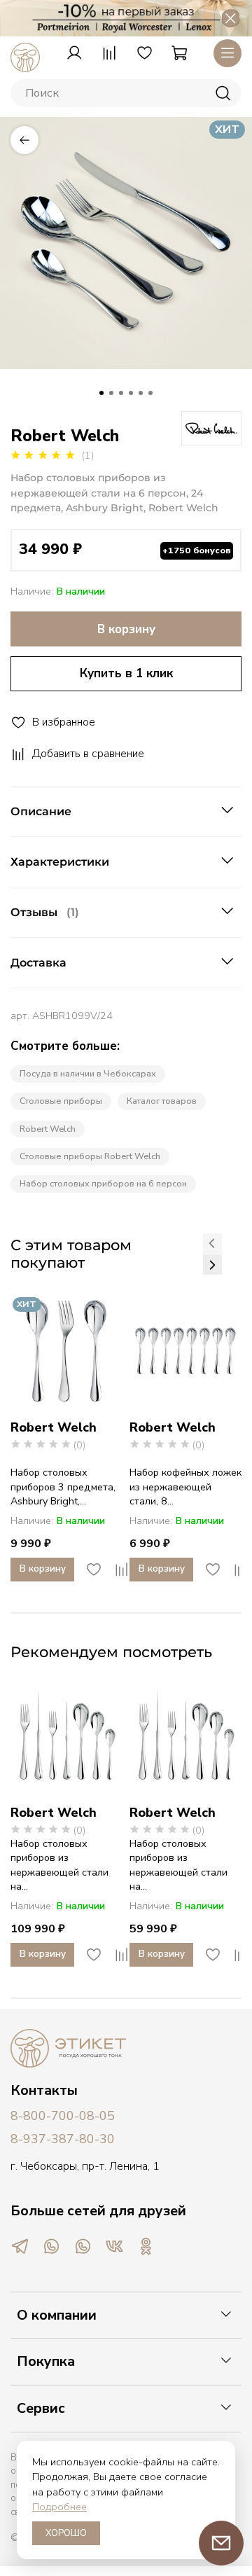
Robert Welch (48, 1129)
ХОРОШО (66, 2533)
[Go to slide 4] (131, 393)
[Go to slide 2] (111, 393)
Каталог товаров (162, 1101)
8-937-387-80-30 (63, 2139)
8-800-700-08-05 (63, 2116)
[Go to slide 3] (121, 393)
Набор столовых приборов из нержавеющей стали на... (59, 1865)
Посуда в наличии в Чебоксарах (88, 1073)
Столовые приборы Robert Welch (90, 1156)
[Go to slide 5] (141, 393)
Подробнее (59, 2507)
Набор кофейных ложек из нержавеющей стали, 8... (185, 1487)
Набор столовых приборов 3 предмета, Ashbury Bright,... (63, 1487)
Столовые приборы (61, 1101)
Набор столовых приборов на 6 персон (103, 1183)
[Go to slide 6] (150, 393)
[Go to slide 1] (101, 393)
